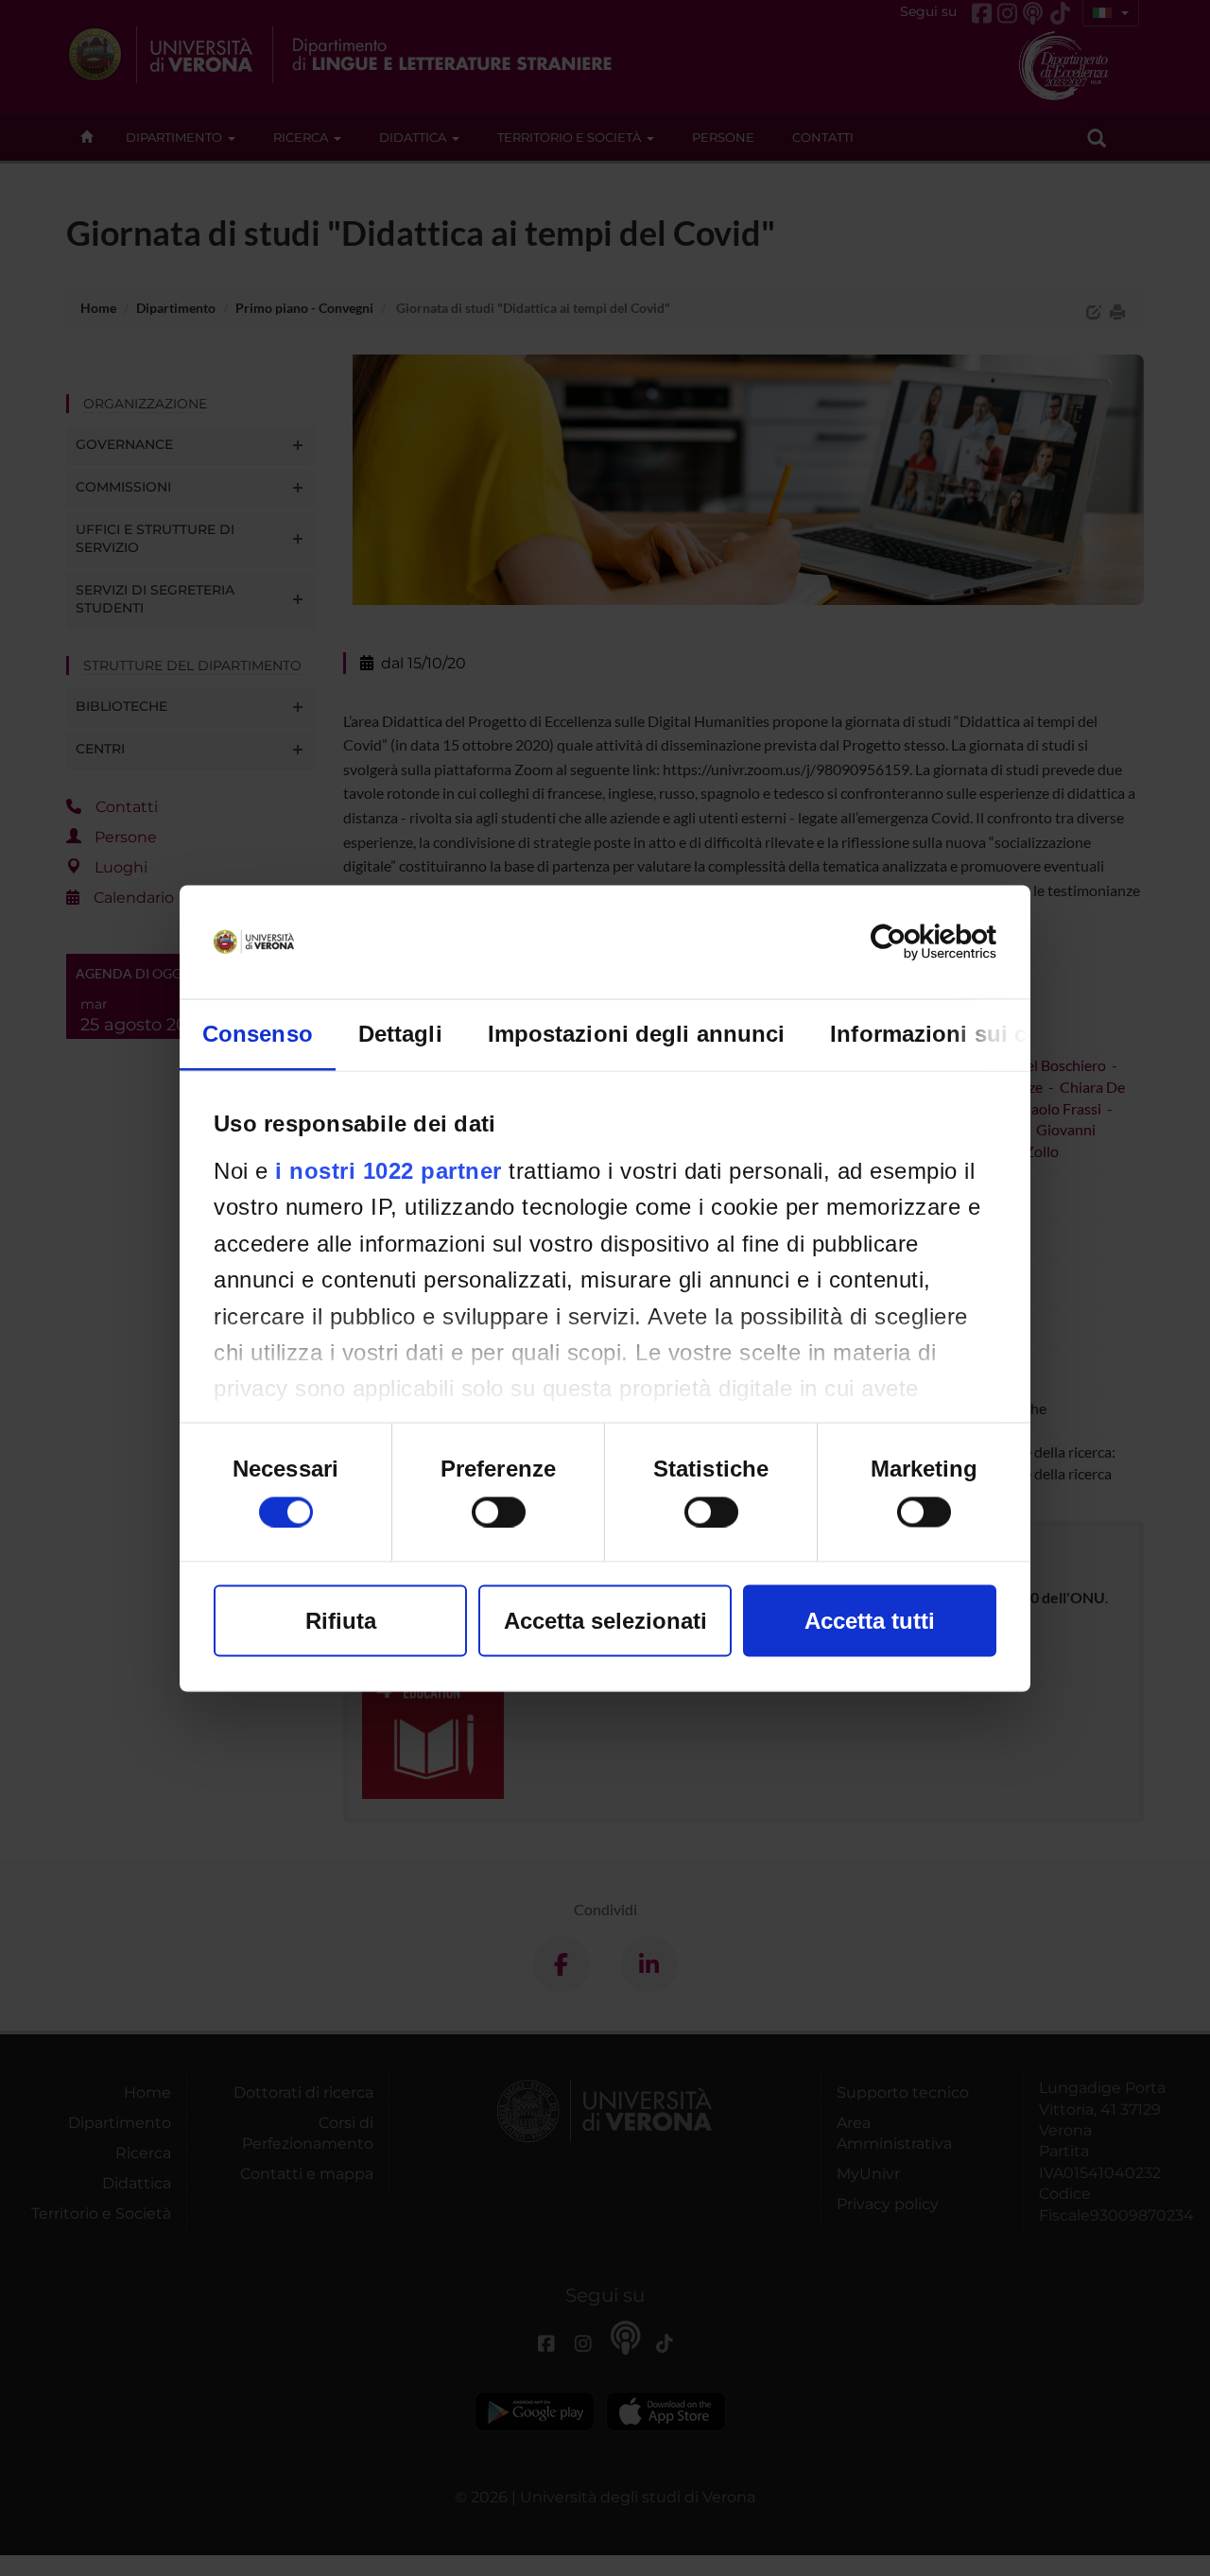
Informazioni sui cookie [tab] (958, 1033)
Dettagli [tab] (400, 1033)
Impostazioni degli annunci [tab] (637, 1033)
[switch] (499, 1512)
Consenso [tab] (258, 1033)
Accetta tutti (870, 1620)
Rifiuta (341, 1620)
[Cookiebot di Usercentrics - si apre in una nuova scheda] (914, 942)
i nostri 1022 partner (389, 1170)
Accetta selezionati (605, 1620)
